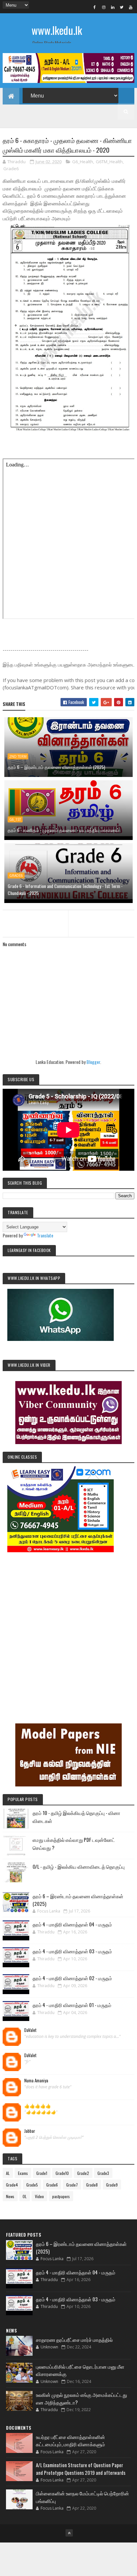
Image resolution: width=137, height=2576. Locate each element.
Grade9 (112, 2185)
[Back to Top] (69, 2533)
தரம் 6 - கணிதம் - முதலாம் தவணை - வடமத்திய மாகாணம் (64, 830)
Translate (45, 1235)
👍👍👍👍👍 (38, 2106)
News (10, 2196)
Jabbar (30, 2131)
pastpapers (61, 2196)
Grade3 (103, 2173)
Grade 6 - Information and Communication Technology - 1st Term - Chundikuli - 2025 (65, 889)
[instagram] (104, 7)
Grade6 (11, 169)
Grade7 (72, 2185)
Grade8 (92, 2185)
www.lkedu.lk (57, 30)
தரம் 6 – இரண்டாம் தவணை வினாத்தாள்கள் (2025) (56, 767)
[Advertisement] (68, 1629)
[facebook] (95, 7)
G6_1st (15, 819)
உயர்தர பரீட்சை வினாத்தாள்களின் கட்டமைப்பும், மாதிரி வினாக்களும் (70, 2440)
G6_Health (83, 162)
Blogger (93, 1062)
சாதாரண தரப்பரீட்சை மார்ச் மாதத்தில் (74, 2339)
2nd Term (18, 756)
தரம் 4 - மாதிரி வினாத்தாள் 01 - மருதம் (72, 2005)
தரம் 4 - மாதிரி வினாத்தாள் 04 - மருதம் (72, 1924)
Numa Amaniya (36, 2081)
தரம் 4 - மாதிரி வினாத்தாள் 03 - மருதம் (72, 1951)
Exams (23, 2173)
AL (8, 2173)
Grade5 (32, 2185)
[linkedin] (113, 7)
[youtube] (131, 7)
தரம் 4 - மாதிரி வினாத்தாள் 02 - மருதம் (72, 1978)
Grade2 (83, 2173)
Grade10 (62, 2173)
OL (25, 2196)
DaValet (30, 2030)
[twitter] (122, 7)
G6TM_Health (109, 162)
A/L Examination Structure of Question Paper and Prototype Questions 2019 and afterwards (81, 2469)
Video (39, 2196)
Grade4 (12, 2185)
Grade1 (42, 2173)
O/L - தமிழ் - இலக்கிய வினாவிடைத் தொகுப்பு (79, 1866)
